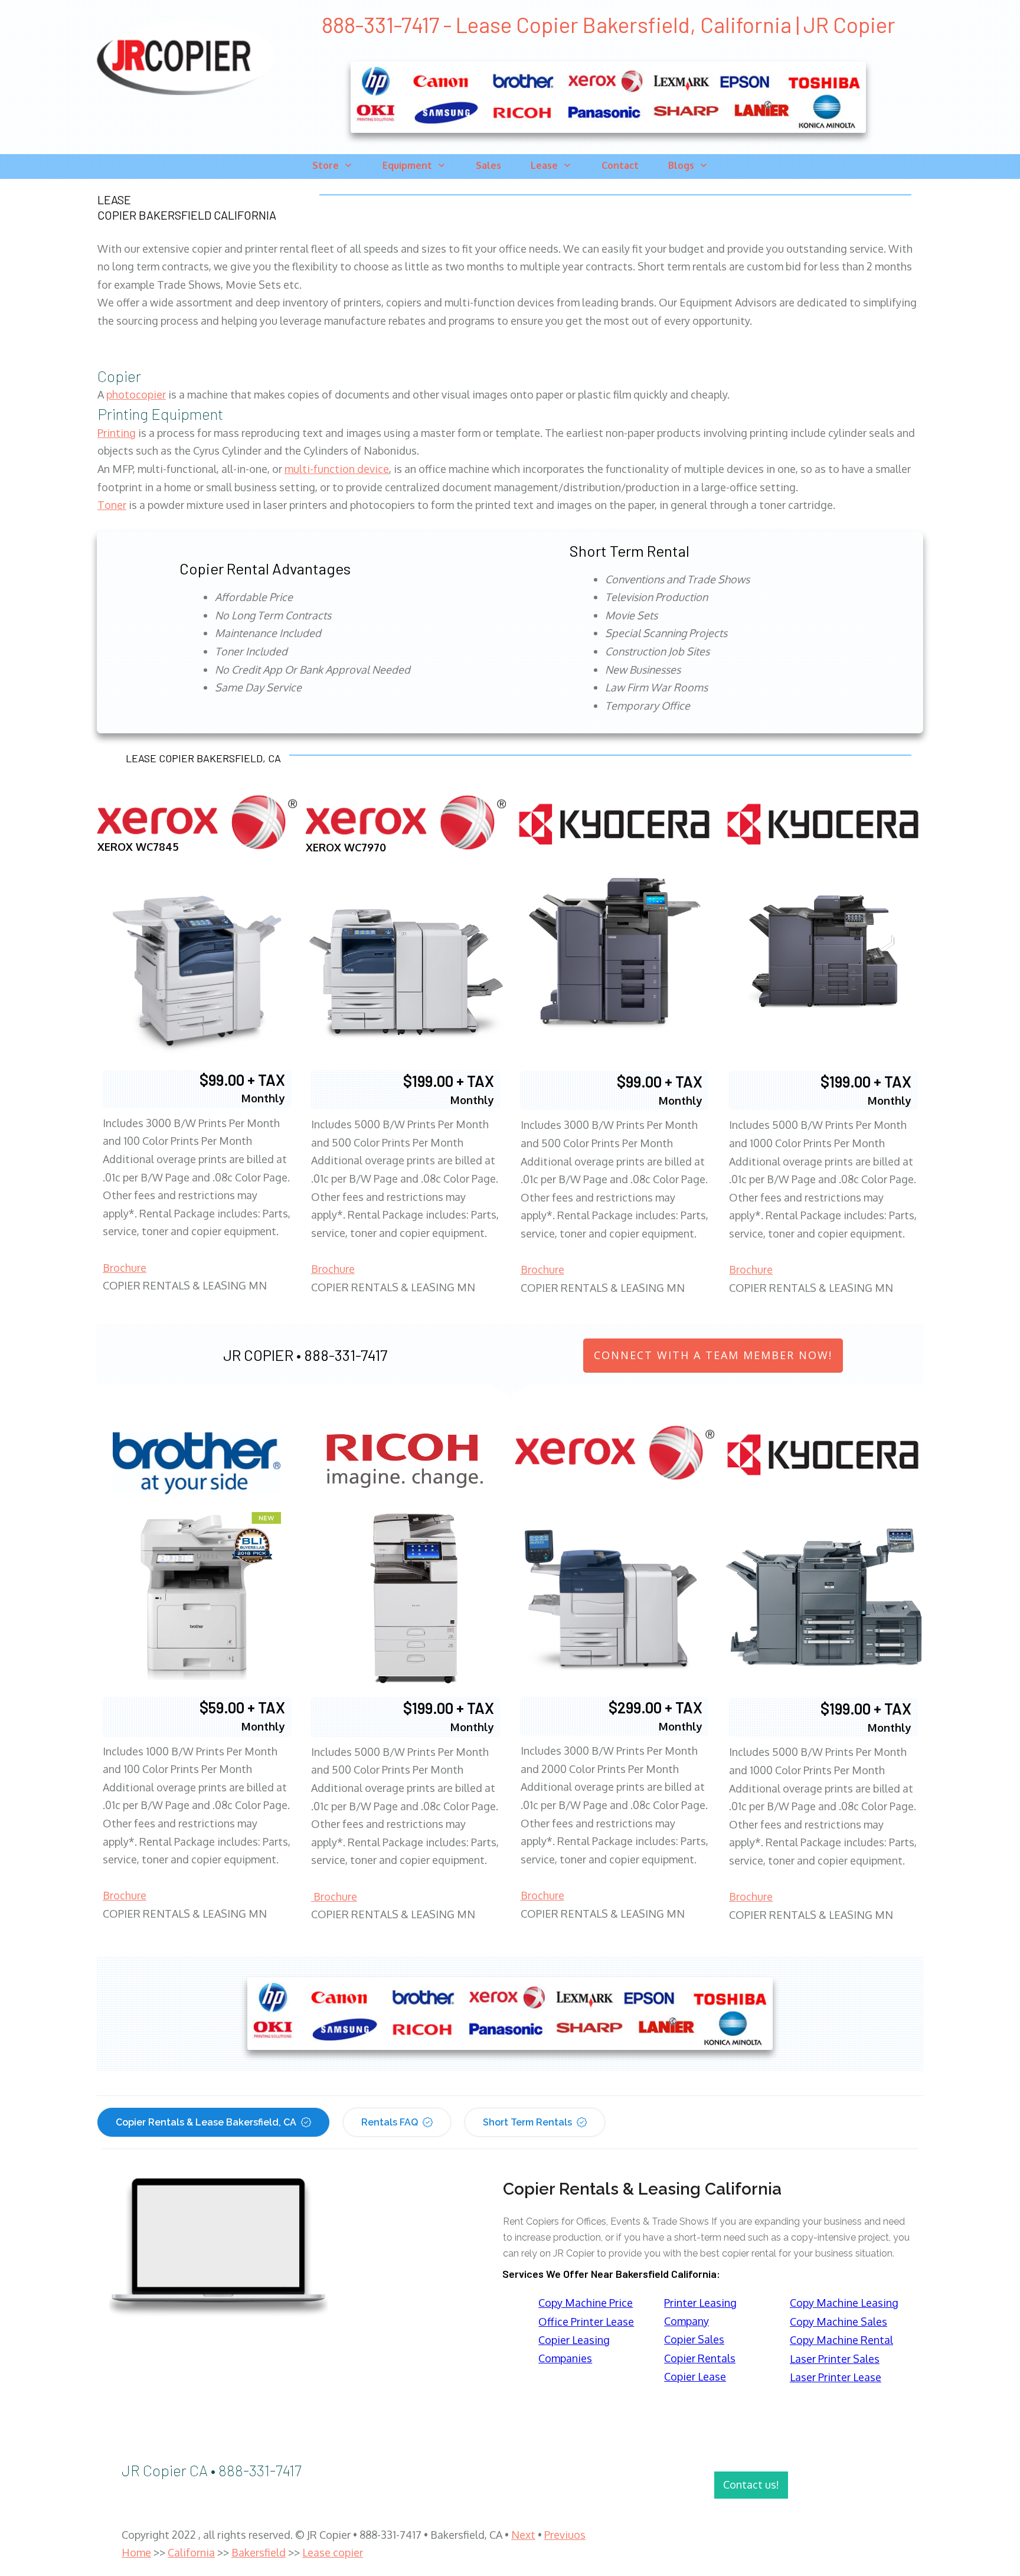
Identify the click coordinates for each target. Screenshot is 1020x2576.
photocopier (136, 394)
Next (523, 2535)
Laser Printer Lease (836, 2377)
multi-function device (337, 469)
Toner (112, 505)
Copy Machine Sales (838, 2322)
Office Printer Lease (586, 2322)
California (191, 2552)
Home (136, 2552)
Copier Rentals (700, 2358)
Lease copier (333, 2552)
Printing (117, 433)
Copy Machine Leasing (844, 2303)
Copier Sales (694, 2339)
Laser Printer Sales (835, 2359)
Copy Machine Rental (841, 2340)
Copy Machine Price (586, 2303)
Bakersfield (259, 2552)
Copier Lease (695, 2376)
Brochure (125, 1268)
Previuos (565, 2535)
